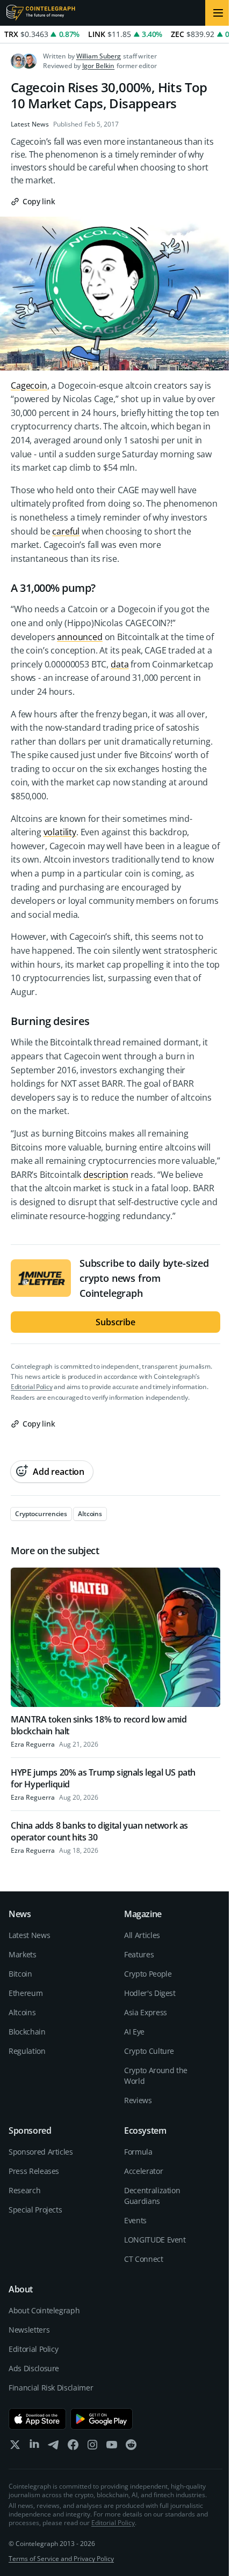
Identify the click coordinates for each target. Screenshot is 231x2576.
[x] (15, 2447)
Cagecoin (29, 385)
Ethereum (26, 1993)
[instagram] (92, 2447)
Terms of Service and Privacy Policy (61, 2559)
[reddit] (131, 2447)
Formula (138, 2152)
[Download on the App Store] (37, 2419)
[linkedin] (34, 2447)
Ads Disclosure (34, 2368)
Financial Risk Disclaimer (51, 2388)
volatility (60, 832)
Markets (23, 1954)
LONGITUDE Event (155, 2240)
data (120, 664)
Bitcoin (20, 1974)
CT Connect (144, 2259)
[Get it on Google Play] (102, 2419)
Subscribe (115, 1322)
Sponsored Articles (41, 2152)
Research (24, 2190)
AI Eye (134, 2032)
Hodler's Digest (150, 1993)
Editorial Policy (31, 1387)
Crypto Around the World (156, 2076)
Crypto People (148, 1974)
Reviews (138, 2100)
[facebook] (73, 2447)
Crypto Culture (149, 2051)
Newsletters (29, 2330)
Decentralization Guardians (152, 2196)
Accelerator (143, 2171)
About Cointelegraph (44, 2310)
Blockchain (27, 2032)
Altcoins (22, 2012)
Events (135, 2220)
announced (80, 637)
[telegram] (54, 2447)
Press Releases (34, 2171)
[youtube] (112, 2447)
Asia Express (146, 2012)
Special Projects (35, 2210)
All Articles (142, 1935)
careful (66, 531)
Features (139, 1954)
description (106, 1175)
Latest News (30, 124)
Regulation (27, 2051)
